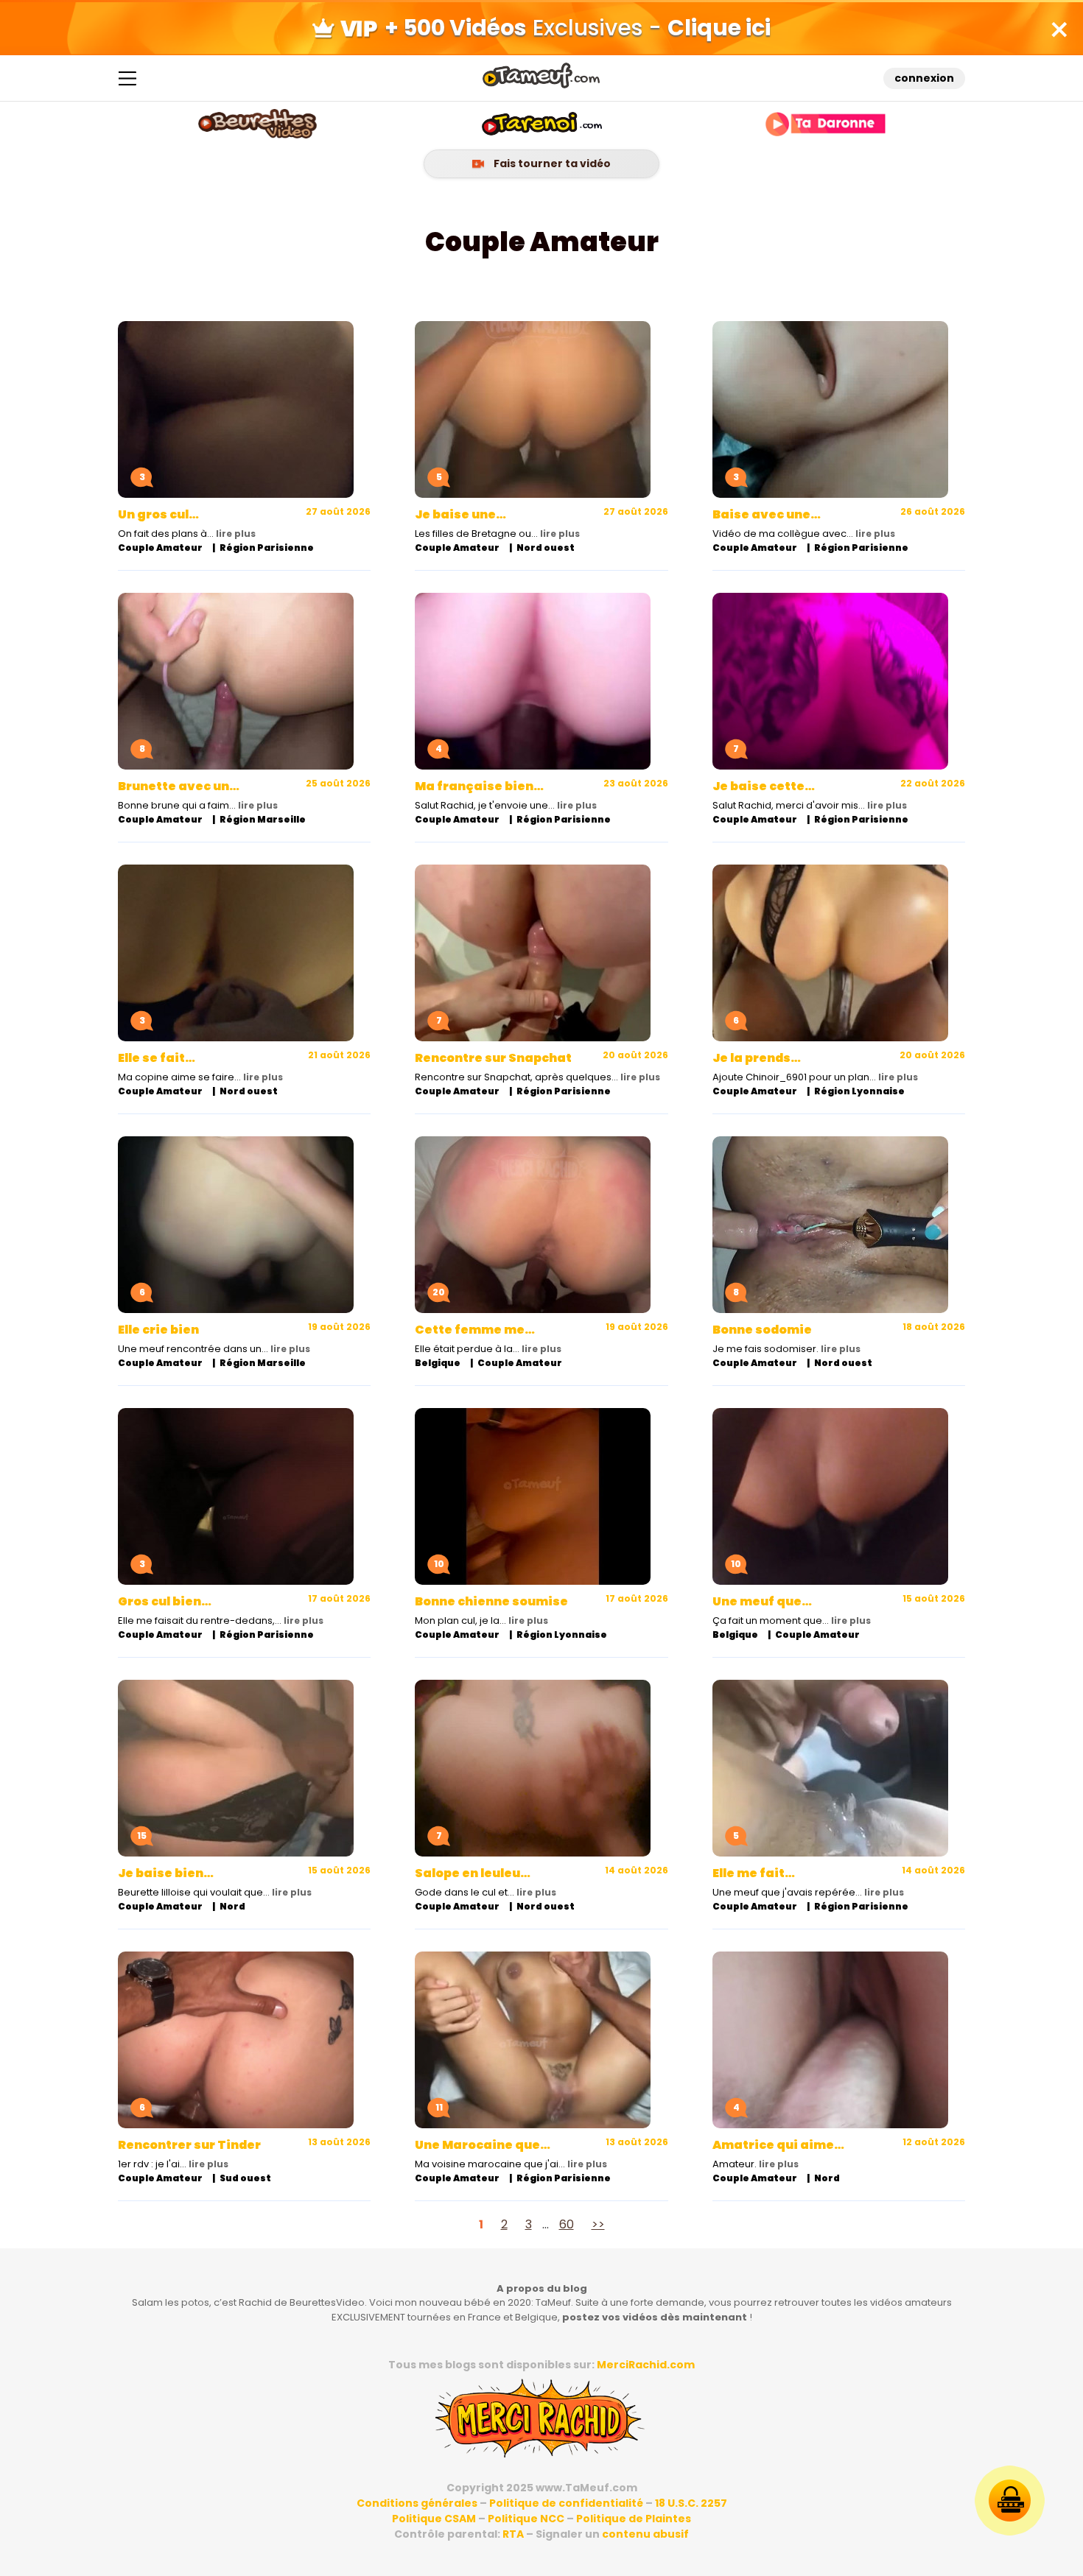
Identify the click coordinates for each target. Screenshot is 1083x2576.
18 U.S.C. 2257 (691, 2503)
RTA (513, 2534)
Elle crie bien (158, 1330)
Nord (232, 1906)
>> (598, 2224)
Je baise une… (460, 514)
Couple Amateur (160, 548)
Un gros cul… (158, 514)
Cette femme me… (475, 1330)
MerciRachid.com (646, 2365)
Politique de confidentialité (566, 2503)
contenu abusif (645, 2534)
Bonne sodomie (762, 1330)
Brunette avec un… (179, 786)
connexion (924, 78)
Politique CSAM (434, 2519)
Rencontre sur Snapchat (493, 1058)
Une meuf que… (762, 1601)
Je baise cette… (764, 786)
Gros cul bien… (165, 1601)
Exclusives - (578, 28)
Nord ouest (546, 548)
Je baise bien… (166, 1873)
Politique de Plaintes (634, 2519)
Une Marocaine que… (483, 2145)
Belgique (438, 1363)
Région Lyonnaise (859, 1091)
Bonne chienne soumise (491, 1601)
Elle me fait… (754, 1873)
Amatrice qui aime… (778, 2145)
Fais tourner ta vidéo (551, 163)
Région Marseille (263, 819)
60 (567, 2224)
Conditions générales (417, 2503)
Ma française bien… (479, 786)
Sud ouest (245, 2178)
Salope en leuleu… (473, 1873)
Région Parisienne (267, 548)
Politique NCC (526, 2519)
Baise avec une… (767, 514)
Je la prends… (757, 1058)
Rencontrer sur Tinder (189, 2145)
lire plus (236, 534)
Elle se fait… (157, 1058)
